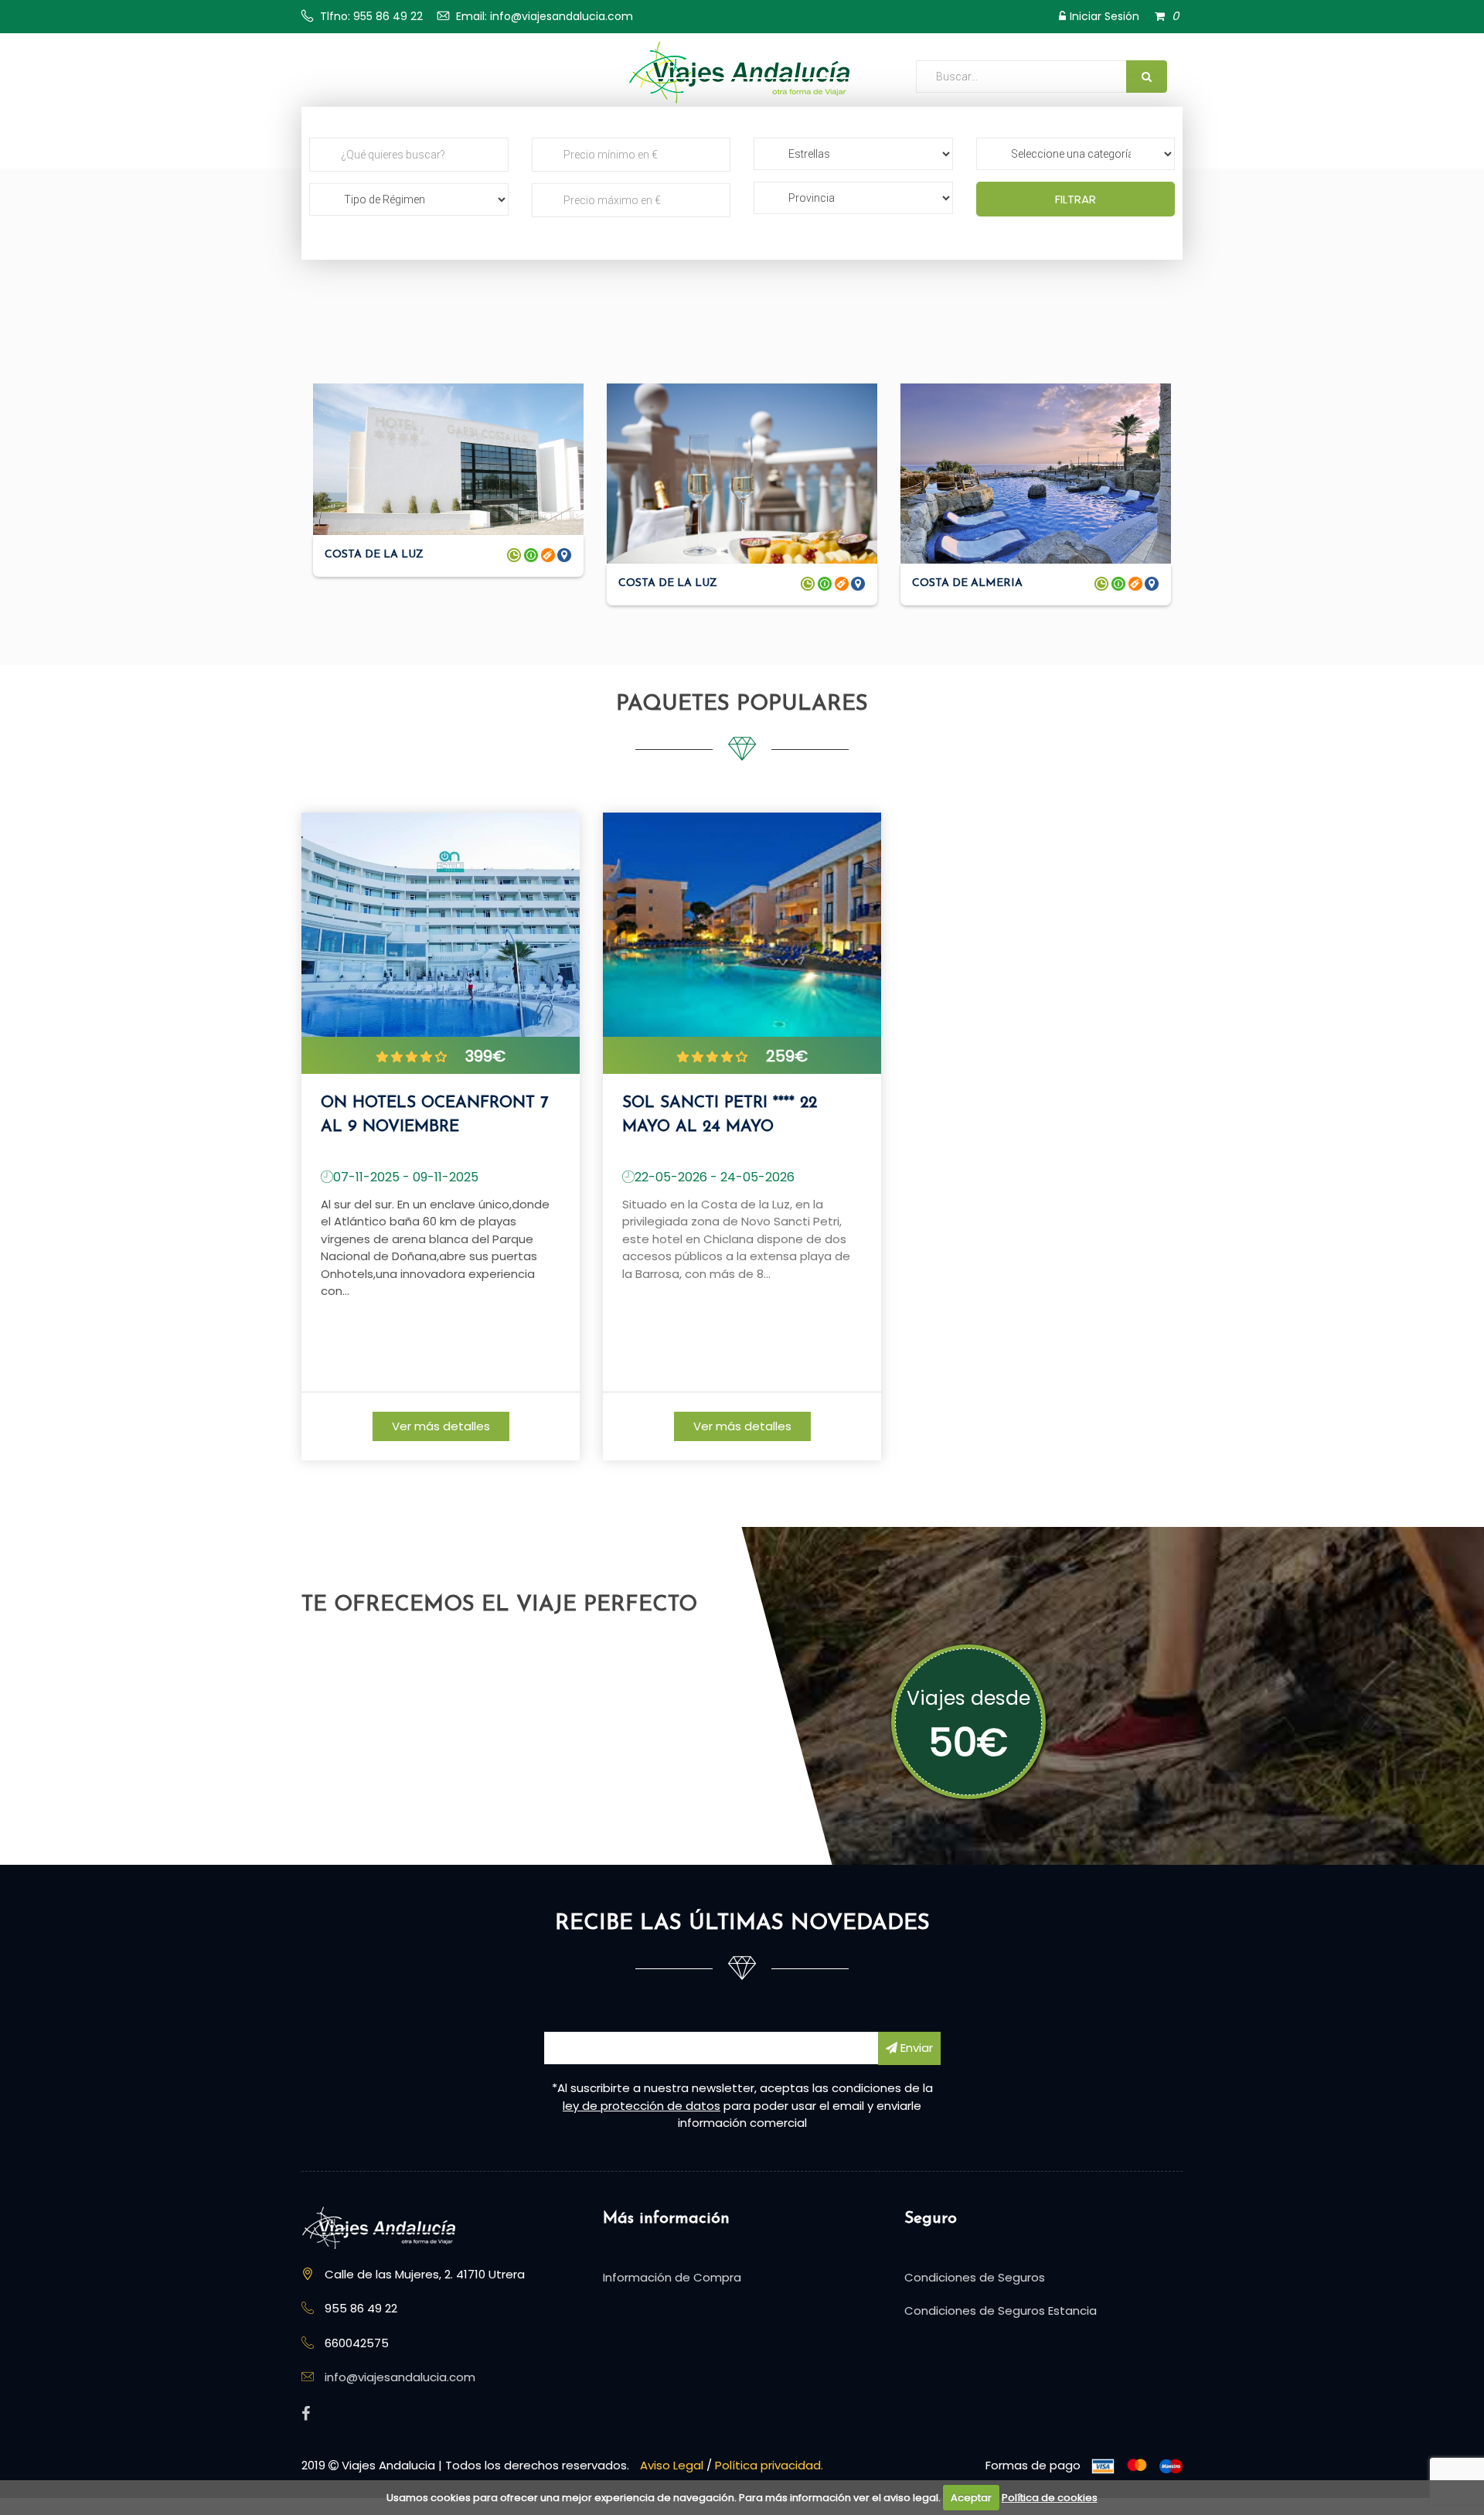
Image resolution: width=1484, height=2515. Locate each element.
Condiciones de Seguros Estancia (1001, 2311)
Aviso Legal (672, 2465)
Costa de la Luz (374, 555)
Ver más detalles (441, 1426)
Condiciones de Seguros (975, 2277)
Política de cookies (1050, 2498)
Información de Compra (672, 2277)
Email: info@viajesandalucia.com (545, 16)
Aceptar (971, 2498)
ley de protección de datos (642, 2106)
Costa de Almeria (967, 583)
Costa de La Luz (668, 583)
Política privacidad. (769, 2465)
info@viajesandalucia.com (400, 2377)
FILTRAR (1076, 199)
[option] (441, 1139)
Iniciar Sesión (1104, 16)
